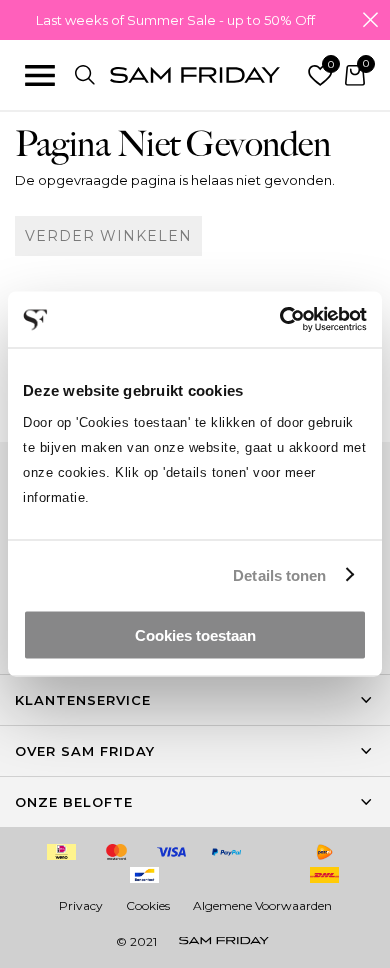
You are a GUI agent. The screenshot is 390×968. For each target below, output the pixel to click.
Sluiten (370, 20)
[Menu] (40, 75)
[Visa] (172, 852)
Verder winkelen (108, 236)
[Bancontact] (144, 875)
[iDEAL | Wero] (62, 852)
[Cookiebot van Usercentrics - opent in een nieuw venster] (280, 320)
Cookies (148, 905)
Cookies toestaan (195, 635)
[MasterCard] (117, 852)
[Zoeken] (85, 75)
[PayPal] (227, 852)
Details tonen (279, 574)
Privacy (81, 905)
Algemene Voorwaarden (262, 905)
